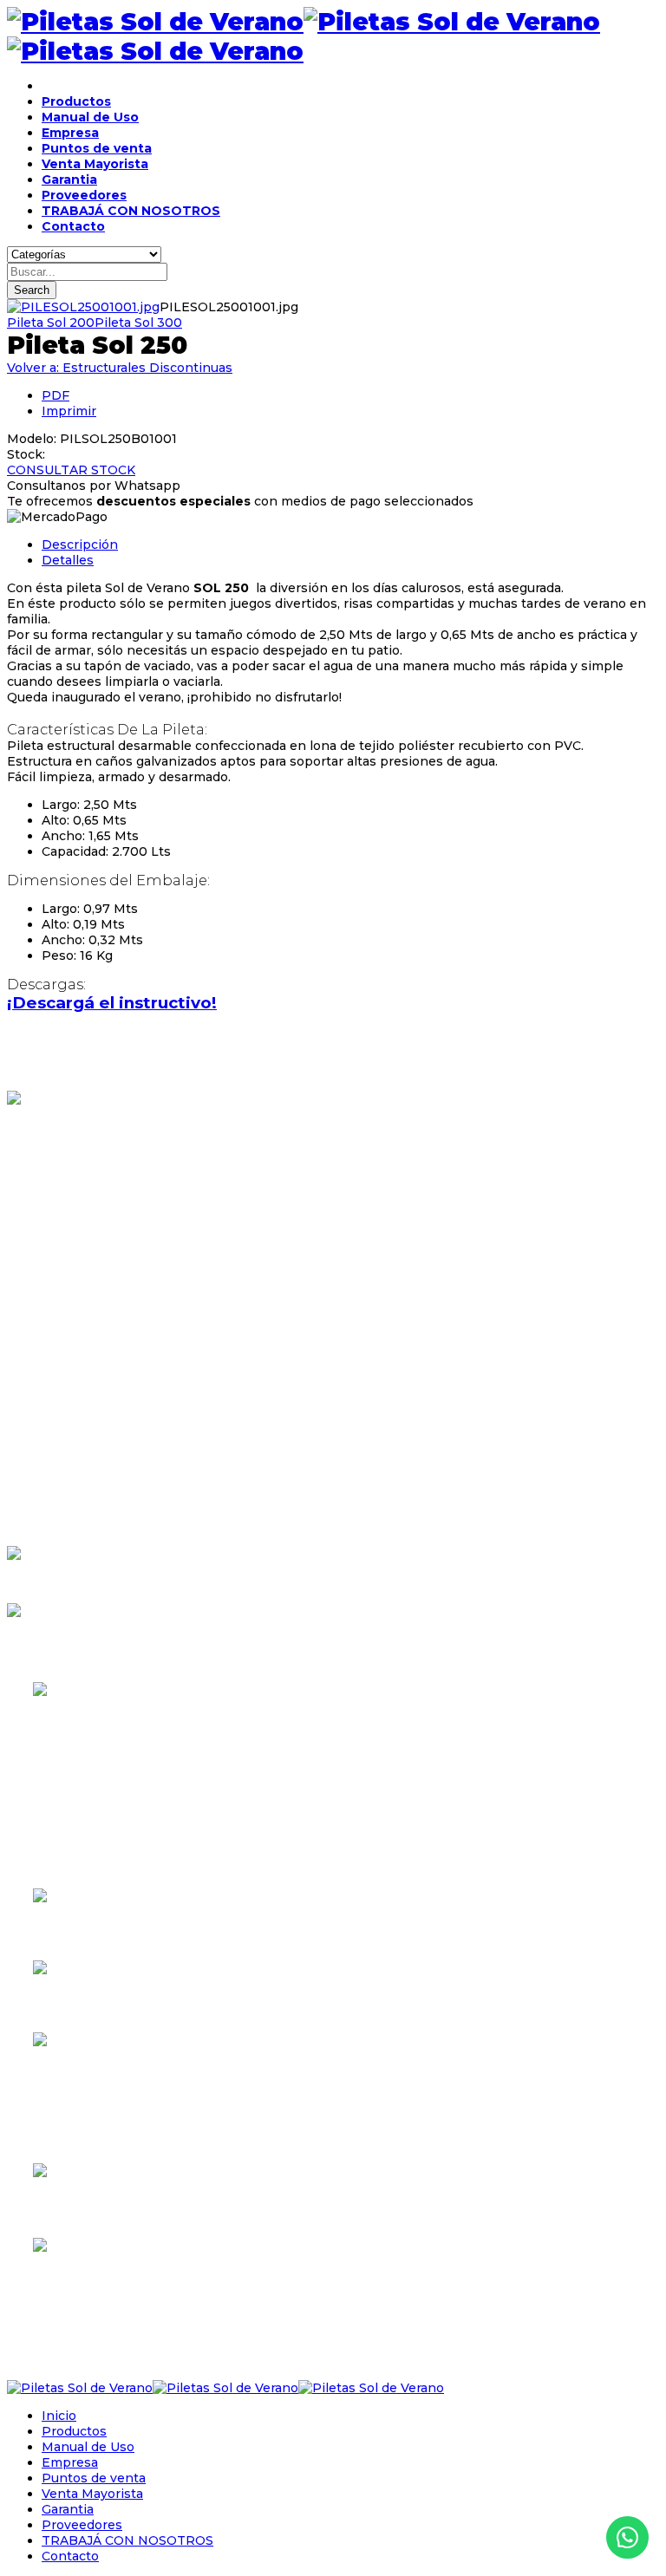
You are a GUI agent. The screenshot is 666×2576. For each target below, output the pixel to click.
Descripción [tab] (80, 545)
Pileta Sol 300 (138, 323)
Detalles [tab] (68, 560)
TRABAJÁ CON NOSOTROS (131, 211)
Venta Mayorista (95, 164)
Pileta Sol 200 (51, 323)
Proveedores (84, 195)
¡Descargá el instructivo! (112, 1003)
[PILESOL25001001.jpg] (83, 307)
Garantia (69, 179)
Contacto (73, 226)
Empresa (70, 133)
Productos (76, 101)
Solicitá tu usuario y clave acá (83, 1641)
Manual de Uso (90, 117)
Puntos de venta (97, 148)
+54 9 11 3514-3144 (79, 2289)
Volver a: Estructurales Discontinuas (120, 368)
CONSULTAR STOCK (71, 470)
